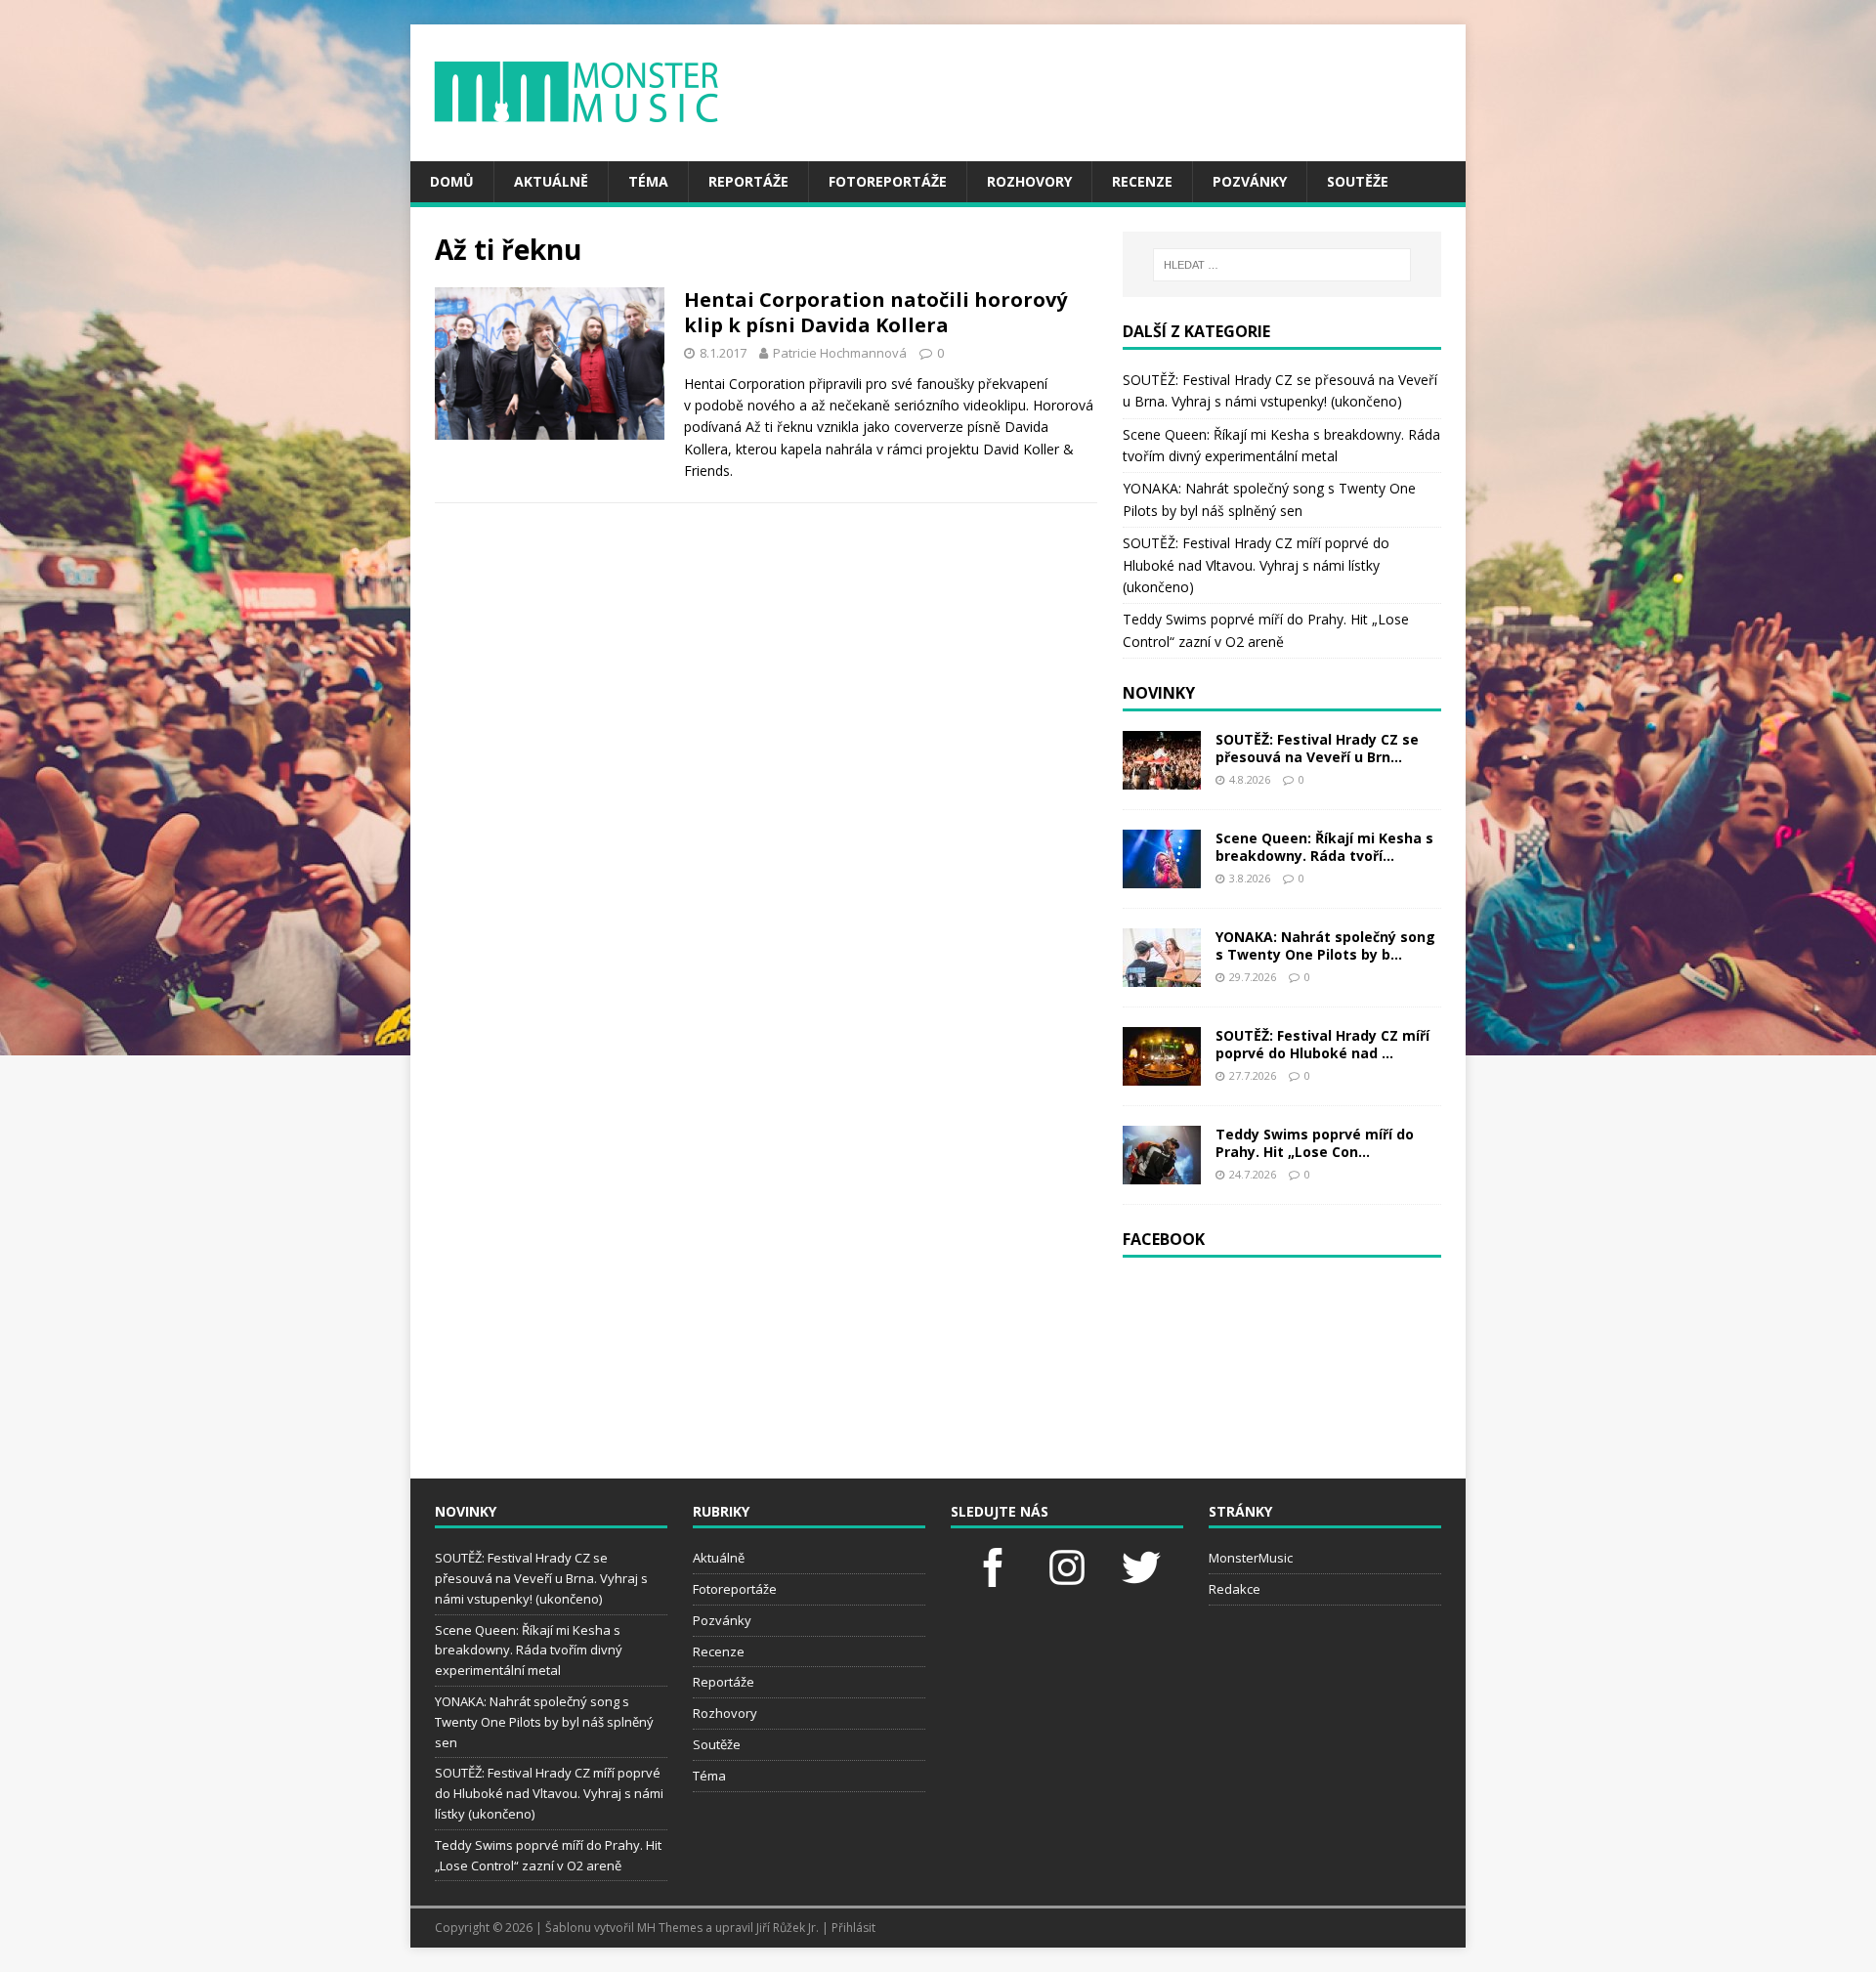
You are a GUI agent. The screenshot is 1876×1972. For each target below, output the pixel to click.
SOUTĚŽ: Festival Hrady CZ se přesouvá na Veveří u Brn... (1317, 748)
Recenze (1142, 181)
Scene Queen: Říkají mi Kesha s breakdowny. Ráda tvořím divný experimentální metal (529, 1650)
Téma (648, 181)
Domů (452, 181)
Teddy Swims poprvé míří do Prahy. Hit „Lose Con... (1315, 1143)
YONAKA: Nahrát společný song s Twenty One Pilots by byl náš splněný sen (544, 1722)
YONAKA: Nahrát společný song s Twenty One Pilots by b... (1325, 945)
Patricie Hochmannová (840, 353)
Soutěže (1358, 181)
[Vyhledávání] (1282, 265)
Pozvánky (1250, 181)
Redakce (1235, 1589)
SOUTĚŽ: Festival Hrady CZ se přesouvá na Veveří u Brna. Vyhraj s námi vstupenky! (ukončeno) (541, 1578)
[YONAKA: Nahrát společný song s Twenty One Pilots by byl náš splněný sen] (1162, 975)
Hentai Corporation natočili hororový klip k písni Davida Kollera (875, 312)
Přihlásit (853, 1928)
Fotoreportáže (888, 181)
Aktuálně (551, 181)
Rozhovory (1029, 181)
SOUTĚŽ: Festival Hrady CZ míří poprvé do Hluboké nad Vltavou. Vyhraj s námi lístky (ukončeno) (1256, 565)
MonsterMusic (1251, 1558)
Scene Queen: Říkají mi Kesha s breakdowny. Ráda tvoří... (1324, 847)
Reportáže (748, 181)
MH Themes (670, 1928)
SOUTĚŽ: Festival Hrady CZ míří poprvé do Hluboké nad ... (1322, 1044)
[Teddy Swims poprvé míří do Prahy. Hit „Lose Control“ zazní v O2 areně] (1162, 1172)
